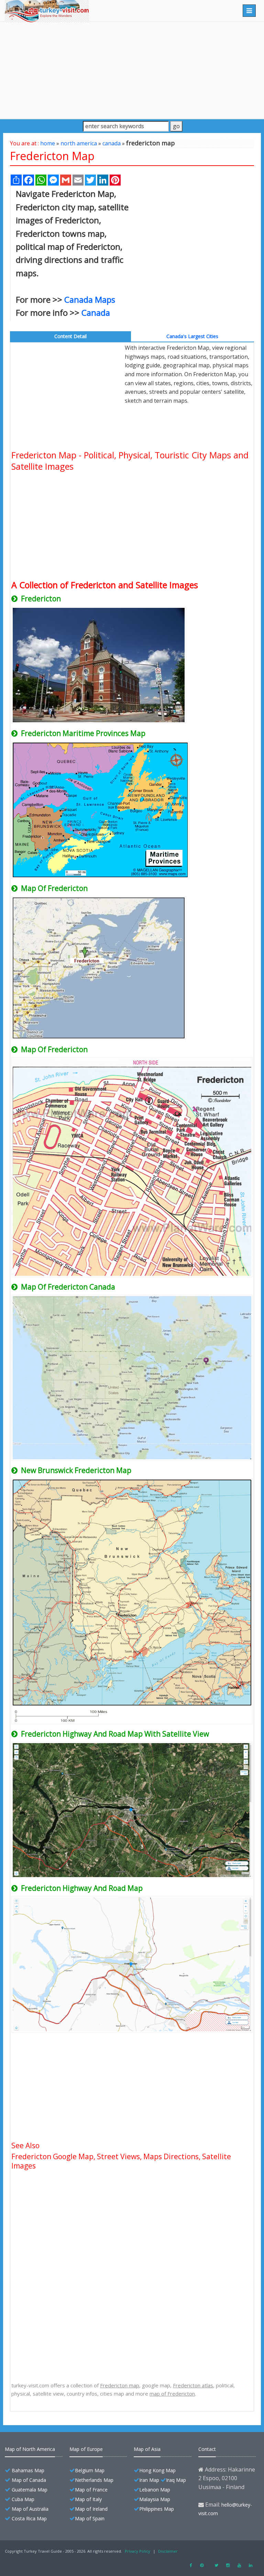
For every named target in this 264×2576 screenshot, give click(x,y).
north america (79, 143)
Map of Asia (147, 2449)
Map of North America (30, 2449)
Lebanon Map (155, 2490)
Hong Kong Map (157, 2470)
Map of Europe (86, 2449)
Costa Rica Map (29, 2518)
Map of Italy (88, 2499)
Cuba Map (23, 2499)
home (48, 143)
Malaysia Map (155, 2499)
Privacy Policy (137, 2551)
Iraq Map (176, 2480)
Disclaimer (168, 2551)
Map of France (91, 2490)
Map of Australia (30, 2509)
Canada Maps (90, 299)
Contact (207, 2449)
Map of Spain (90, 2518)
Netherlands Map (94, 2480)
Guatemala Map (30, 2490)
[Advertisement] (132, 70)
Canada (96, 313)
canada (112, 143)
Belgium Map (90, 2470)
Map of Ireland (91, 2509)
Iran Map (149, 2480)
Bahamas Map (28, 2470)
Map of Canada (29, 2480)
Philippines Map (157, 2509)
